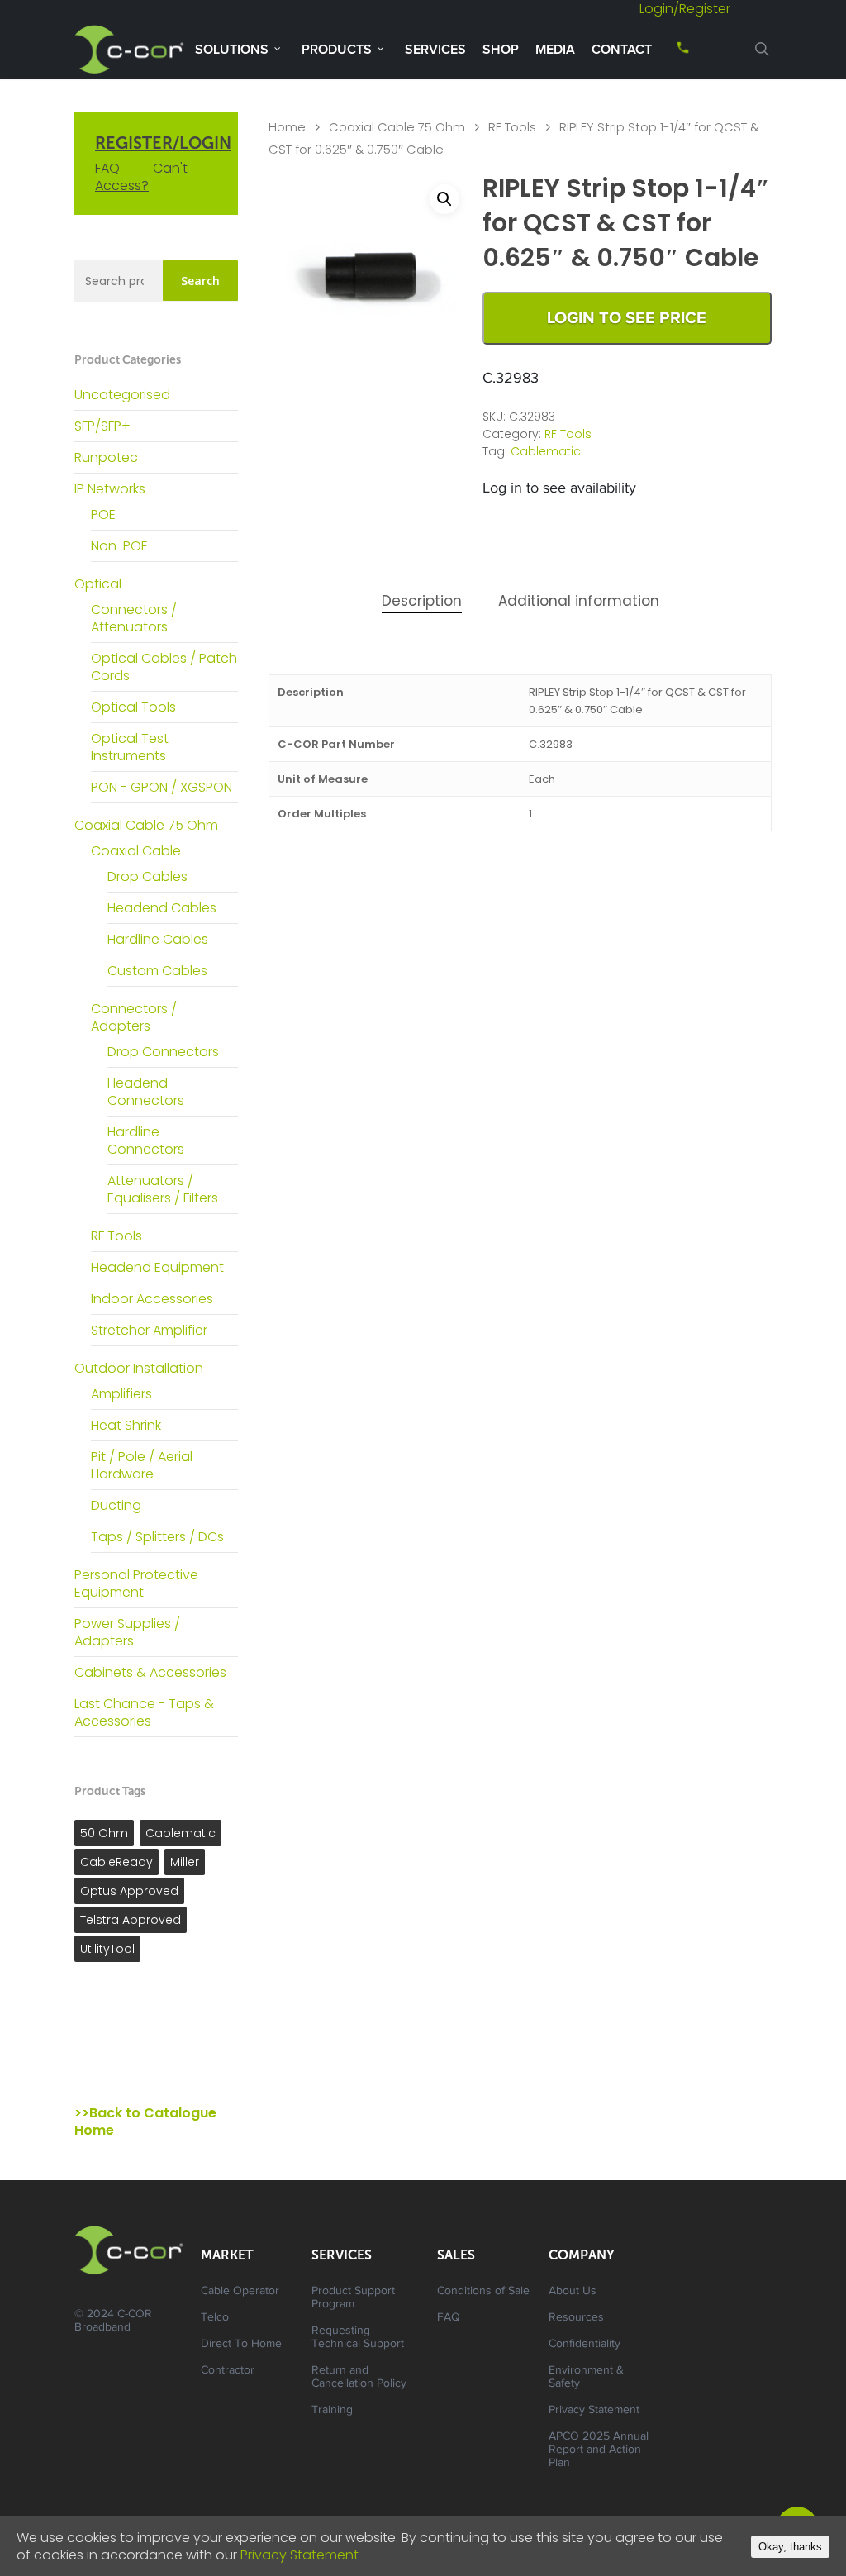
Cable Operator (240, 2292)
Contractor (228, 2371)
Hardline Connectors (146, 1140)
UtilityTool (107, 1949)
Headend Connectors (146, 1092)
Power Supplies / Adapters (127, 1632)
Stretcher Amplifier (149, 1330)
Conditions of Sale (483, 2292)
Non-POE (119, 546)
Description (422, 601)
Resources (576, 2318)
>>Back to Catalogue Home (145, 2121)
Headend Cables (162, 908)
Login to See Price (627, 318)
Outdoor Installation (139, 1368)
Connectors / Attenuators (134, 618)
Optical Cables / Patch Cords (164, 667)
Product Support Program (353, 2298)
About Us (573, 2292)
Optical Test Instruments (130, 747)
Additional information (579, 601)
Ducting (116, 1505)
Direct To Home (241, 2345)
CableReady (116, 1862)
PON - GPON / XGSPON (162, 787)
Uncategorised (122, 395)
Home (287, 127)
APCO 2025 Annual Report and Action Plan (599, 2450)
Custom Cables (157, 971)
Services (435, 50)
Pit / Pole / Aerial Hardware (142, 1465)
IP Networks (110, 489)
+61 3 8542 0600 (668, 53)
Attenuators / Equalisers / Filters (163, 1189)
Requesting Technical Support (358, 2338)
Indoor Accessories (152, 1299)
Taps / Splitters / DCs (157, 1537)
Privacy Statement (594, 2411)
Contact (622, 50)
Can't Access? (141, 177)
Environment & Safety (586, 2378)
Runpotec (106, 457)
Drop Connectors (163, 1052)
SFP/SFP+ (102, 426)
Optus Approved (129, 1891)
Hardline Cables (158, 939)
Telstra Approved (131, 1920)
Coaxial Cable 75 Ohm (146, 825)
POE (103, 514)
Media (555, 50)
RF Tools (116, 1236)
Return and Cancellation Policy (359, 2378)
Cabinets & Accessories (150, 1672)
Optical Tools (133, 707)
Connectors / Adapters (134, 1017)
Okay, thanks (790, 2547)
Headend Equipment (157, 1267)
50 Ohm (104, 1833)
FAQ (107, 168)
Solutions (232, 50)
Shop (501, 50)
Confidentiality (585, 2345)
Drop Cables (147, 876)
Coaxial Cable (136, 851)
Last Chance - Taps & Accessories (144, 1712)
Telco (215, 2318)
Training (332, 2411)
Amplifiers (121, 1394)
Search (200, 281)
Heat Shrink (126, 1425)
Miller (185, 1862)
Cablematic (181, 1833)
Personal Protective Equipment (136, 1583)
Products (337, 50)
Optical (98, 584)
